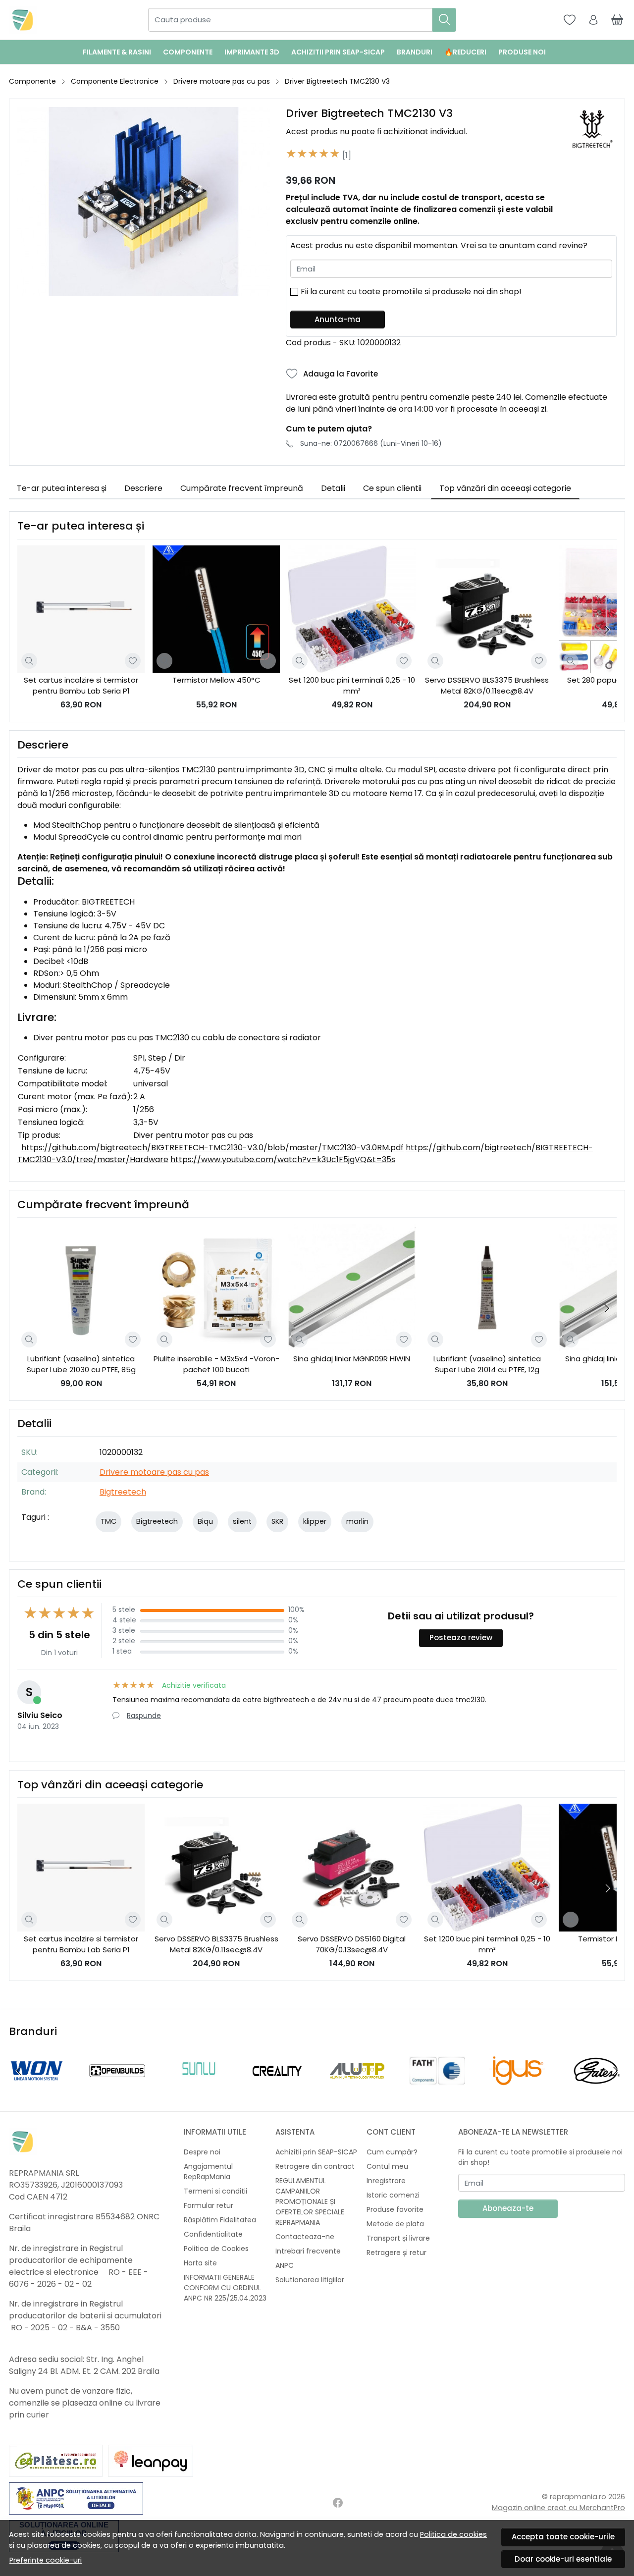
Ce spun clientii (392, 488)
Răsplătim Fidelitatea (220, 2220)
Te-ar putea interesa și (62, 488)
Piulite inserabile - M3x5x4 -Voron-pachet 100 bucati (216, 1364)
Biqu (205, 1521)
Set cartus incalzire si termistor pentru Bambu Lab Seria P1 (81, 686)
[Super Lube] (37, 2089)
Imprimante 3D (252, 52)
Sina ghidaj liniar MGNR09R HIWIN (352, 1359)
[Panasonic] (597, 2089)
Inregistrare (386, 2181)
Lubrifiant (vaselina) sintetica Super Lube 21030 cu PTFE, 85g (81, 1364)
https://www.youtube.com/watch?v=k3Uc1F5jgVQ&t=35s (283, 1159)
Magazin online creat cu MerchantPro (558, 2508)
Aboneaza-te (508, 2208)
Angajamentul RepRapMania (208, 2172)
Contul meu (387, 2166)
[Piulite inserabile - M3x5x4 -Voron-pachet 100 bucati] (216, 1287)
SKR (277, 1521)
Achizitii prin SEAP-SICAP (338, 52)
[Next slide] (607, 630)
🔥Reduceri (465, 52)
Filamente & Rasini (117, 52)
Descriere (143, 488)
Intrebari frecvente (308, 2251)
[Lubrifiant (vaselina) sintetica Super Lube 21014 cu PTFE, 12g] (487, 1287)
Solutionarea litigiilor (310, 2280)
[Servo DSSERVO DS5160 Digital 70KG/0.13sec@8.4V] (351, 1867)
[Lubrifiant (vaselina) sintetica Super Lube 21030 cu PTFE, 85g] (81, 1287)
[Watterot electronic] (117, 2089)
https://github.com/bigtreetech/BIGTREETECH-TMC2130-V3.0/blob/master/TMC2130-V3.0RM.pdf (212, 1148)
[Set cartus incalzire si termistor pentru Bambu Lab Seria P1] (81, 609)
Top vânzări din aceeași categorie (505, 488)
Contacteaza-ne (305, 2237)
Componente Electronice (115, 81)
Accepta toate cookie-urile (563, 2537)
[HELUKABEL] (357, 2089)
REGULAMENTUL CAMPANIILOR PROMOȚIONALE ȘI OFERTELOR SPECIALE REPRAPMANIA (310, 2201)
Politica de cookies (453, 2534)
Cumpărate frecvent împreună (242, 488)
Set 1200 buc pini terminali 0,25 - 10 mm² (352, 686)
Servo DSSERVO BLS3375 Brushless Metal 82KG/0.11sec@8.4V (487, 686)
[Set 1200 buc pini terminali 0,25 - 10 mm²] (351, 609)
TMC (108, 1521)
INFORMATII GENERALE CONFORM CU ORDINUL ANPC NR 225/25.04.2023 (225, 2288)
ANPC (285, 2265)
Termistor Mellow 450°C (216, 680)
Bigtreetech (123, 1492)
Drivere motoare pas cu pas (222, 81)
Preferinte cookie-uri (46, 2560)
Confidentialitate (213, 2234)
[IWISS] (277, 2089)
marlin (357, 1521)
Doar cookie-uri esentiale (563, 2559)
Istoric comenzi (393, 2195)
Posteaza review (461, 1637)
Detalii (333, 488)
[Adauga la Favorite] (133, 661)
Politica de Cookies (216, 2249)
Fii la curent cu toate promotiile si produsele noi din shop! (411, 292)
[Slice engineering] (437, 2089)
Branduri (415, 52)
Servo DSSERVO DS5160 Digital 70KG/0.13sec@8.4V (352, 1944)
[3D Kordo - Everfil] (197, 2089)
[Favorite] (570, 20)
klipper (315, 1521)
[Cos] (617, 20)
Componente (188, 52)
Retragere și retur (396, 2253)
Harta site (200, 2263)
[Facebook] (338, 2503)
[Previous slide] (19, 2071)
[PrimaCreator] (517, 2089)
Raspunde (144, 1716)
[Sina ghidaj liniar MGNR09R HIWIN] (351, 1287)
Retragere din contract (315, 2166)
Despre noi (202, 2152)
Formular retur (209, 2205)
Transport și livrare (398, 2238)
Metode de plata (395, 2224)
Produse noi (522, 52)
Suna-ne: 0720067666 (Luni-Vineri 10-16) (371, 443)
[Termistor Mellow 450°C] (216, 609)
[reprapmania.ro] (23, 20)
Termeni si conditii (215, 2191)
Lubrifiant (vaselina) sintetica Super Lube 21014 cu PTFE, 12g (487, 1364)
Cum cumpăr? (392, 2152)
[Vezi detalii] (29, 661)
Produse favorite (395, 2209)
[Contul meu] (593, 20)
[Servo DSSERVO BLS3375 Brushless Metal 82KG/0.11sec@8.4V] (487, 609)
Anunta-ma (338, 319)
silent (242, 1521)
